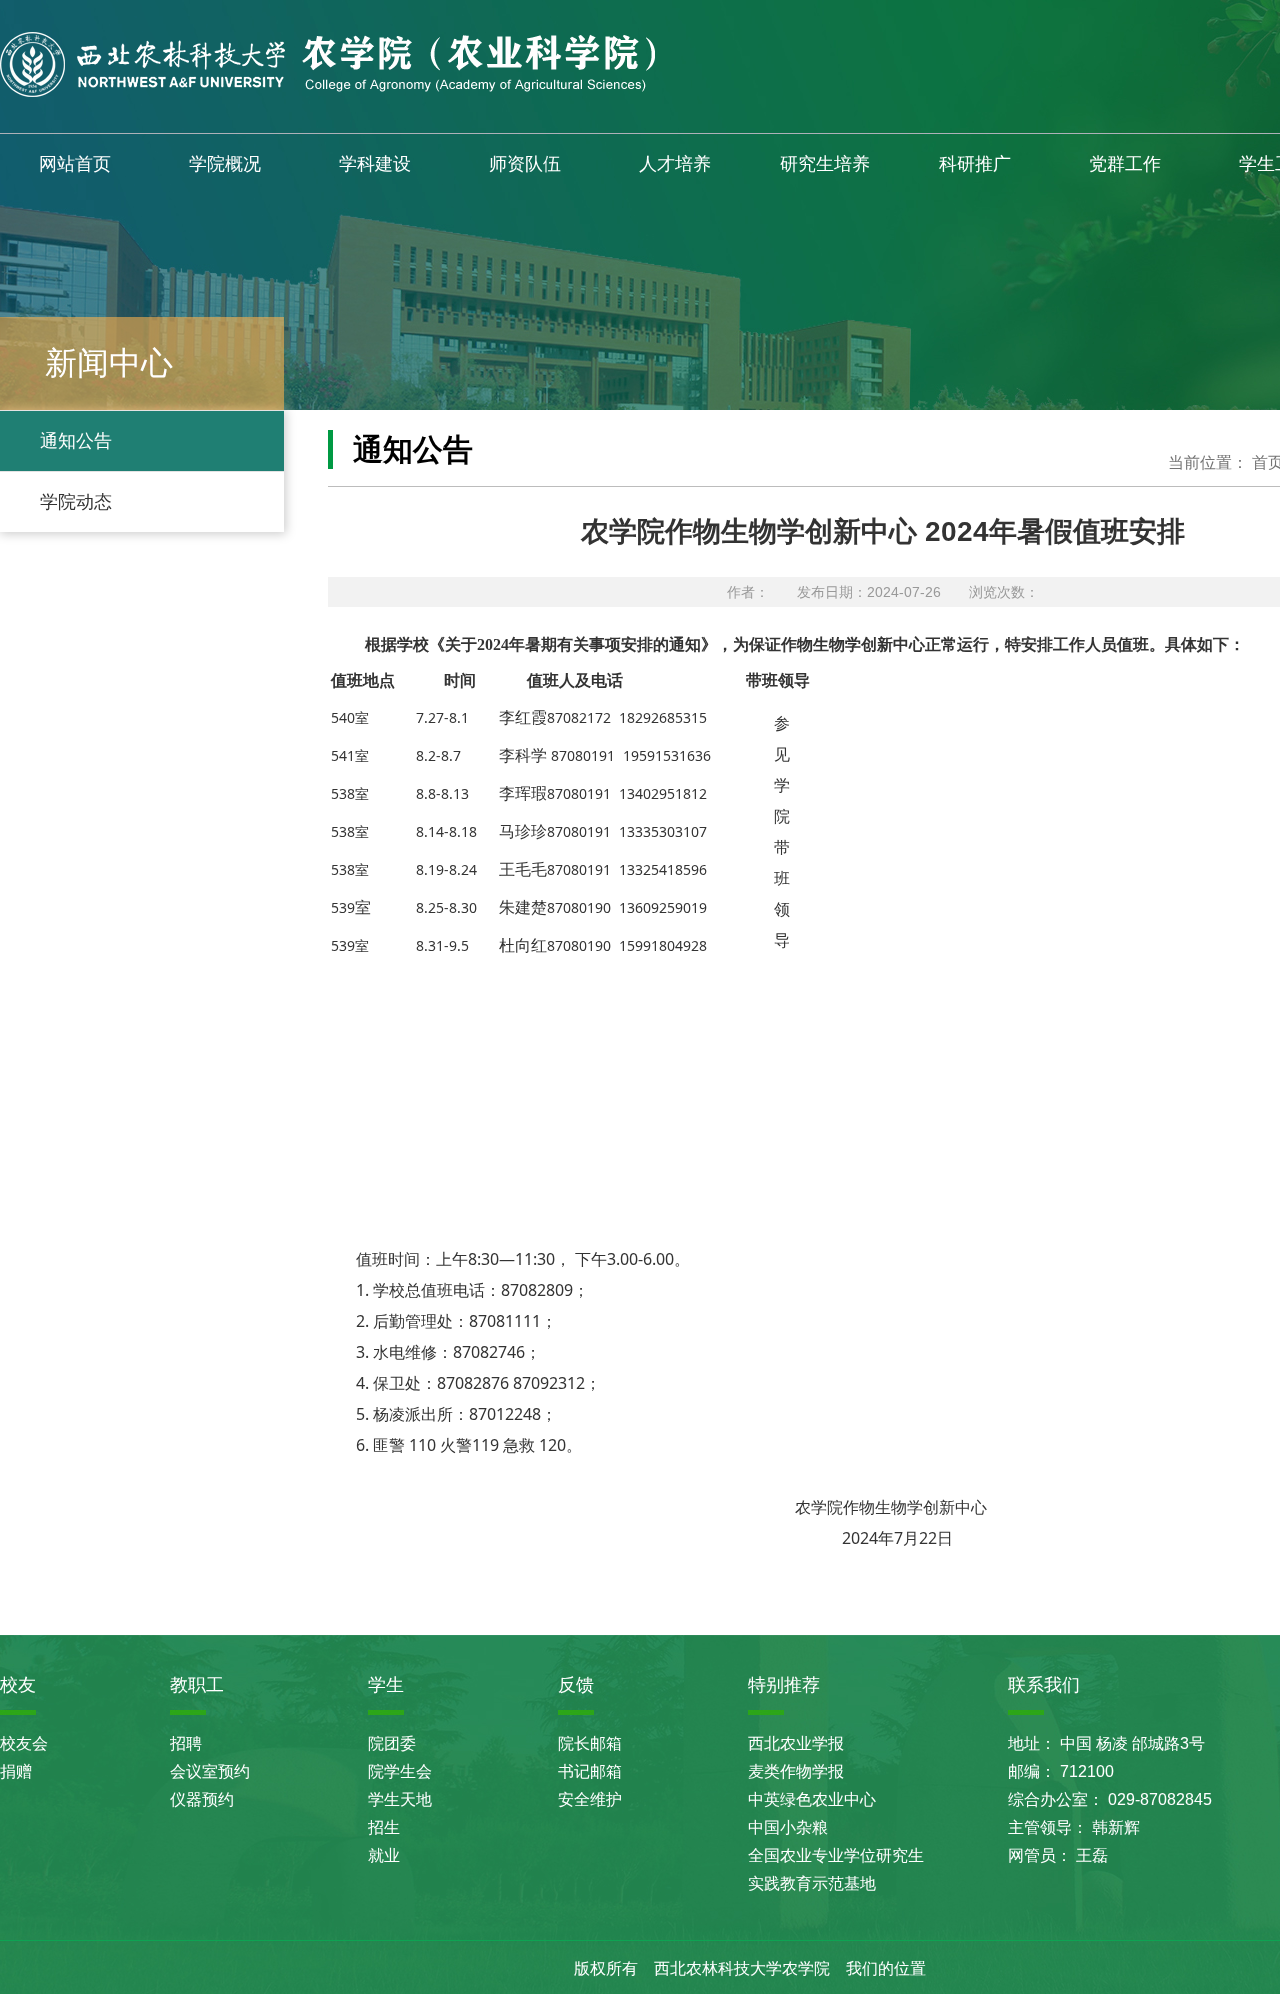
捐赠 (16, 1771)
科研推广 (975, 164)
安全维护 (590, 1799)
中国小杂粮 (788, 1827)
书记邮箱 (590, 1771)
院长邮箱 (590, 1743)
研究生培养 (825, 164)
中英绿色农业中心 (812, 1799)
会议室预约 (210, 1771)
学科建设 (375, 164)
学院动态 (76, 502)
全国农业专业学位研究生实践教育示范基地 (836, 1869)
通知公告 (76, 441)
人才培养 (675, 164)
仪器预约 (202, 1799)
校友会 (24, 1743)
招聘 (186, 1743)
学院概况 (225, 164)
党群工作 (1125, 164)
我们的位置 (886, 1968)
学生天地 (400, 1799)
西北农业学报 (796, 1743)
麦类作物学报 (796, 1771)
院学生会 (400, 1771)
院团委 (392, 1743)
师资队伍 (525, 164)
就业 (384, 1855)
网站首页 (75, 164)
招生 (384, 1827)
